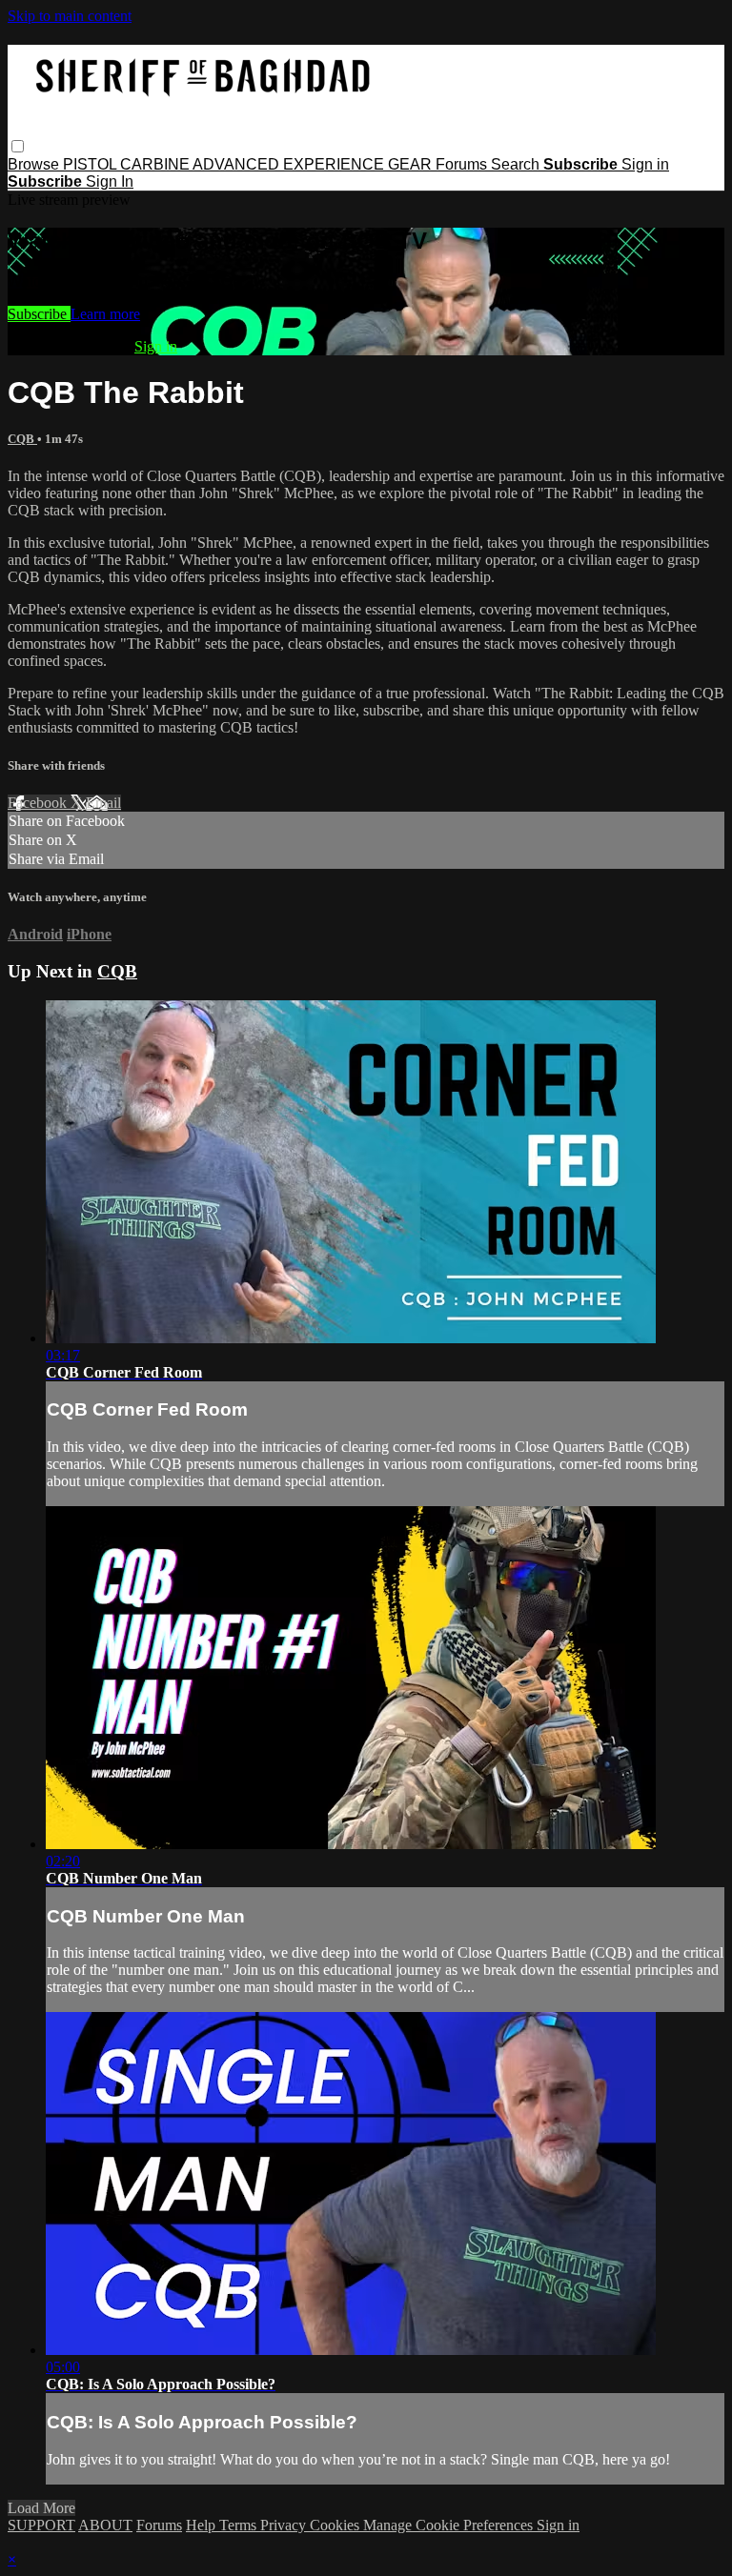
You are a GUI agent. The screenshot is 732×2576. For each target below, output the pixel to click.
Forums (463, 164)
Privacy (285, 2525)
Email (103, 803)
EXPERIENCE (335, 164)
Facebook (39, 803)
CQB (22, 439)
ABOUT (105, 2525)
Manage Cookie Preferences (450, 2525)
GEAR (412, 164)
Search (517, 164)
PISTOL (91, 164)
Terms (240, 2525)
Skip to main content (70, 16)
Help (203, 2525)
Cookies (336, 2525)
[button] (18, 146)
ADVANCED (238, 164)
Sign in (645, 164)
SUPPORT (41, 2525)
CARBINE (156, 164)
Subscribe (39, 314)
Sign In (110, 181)
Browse (35, 164)
